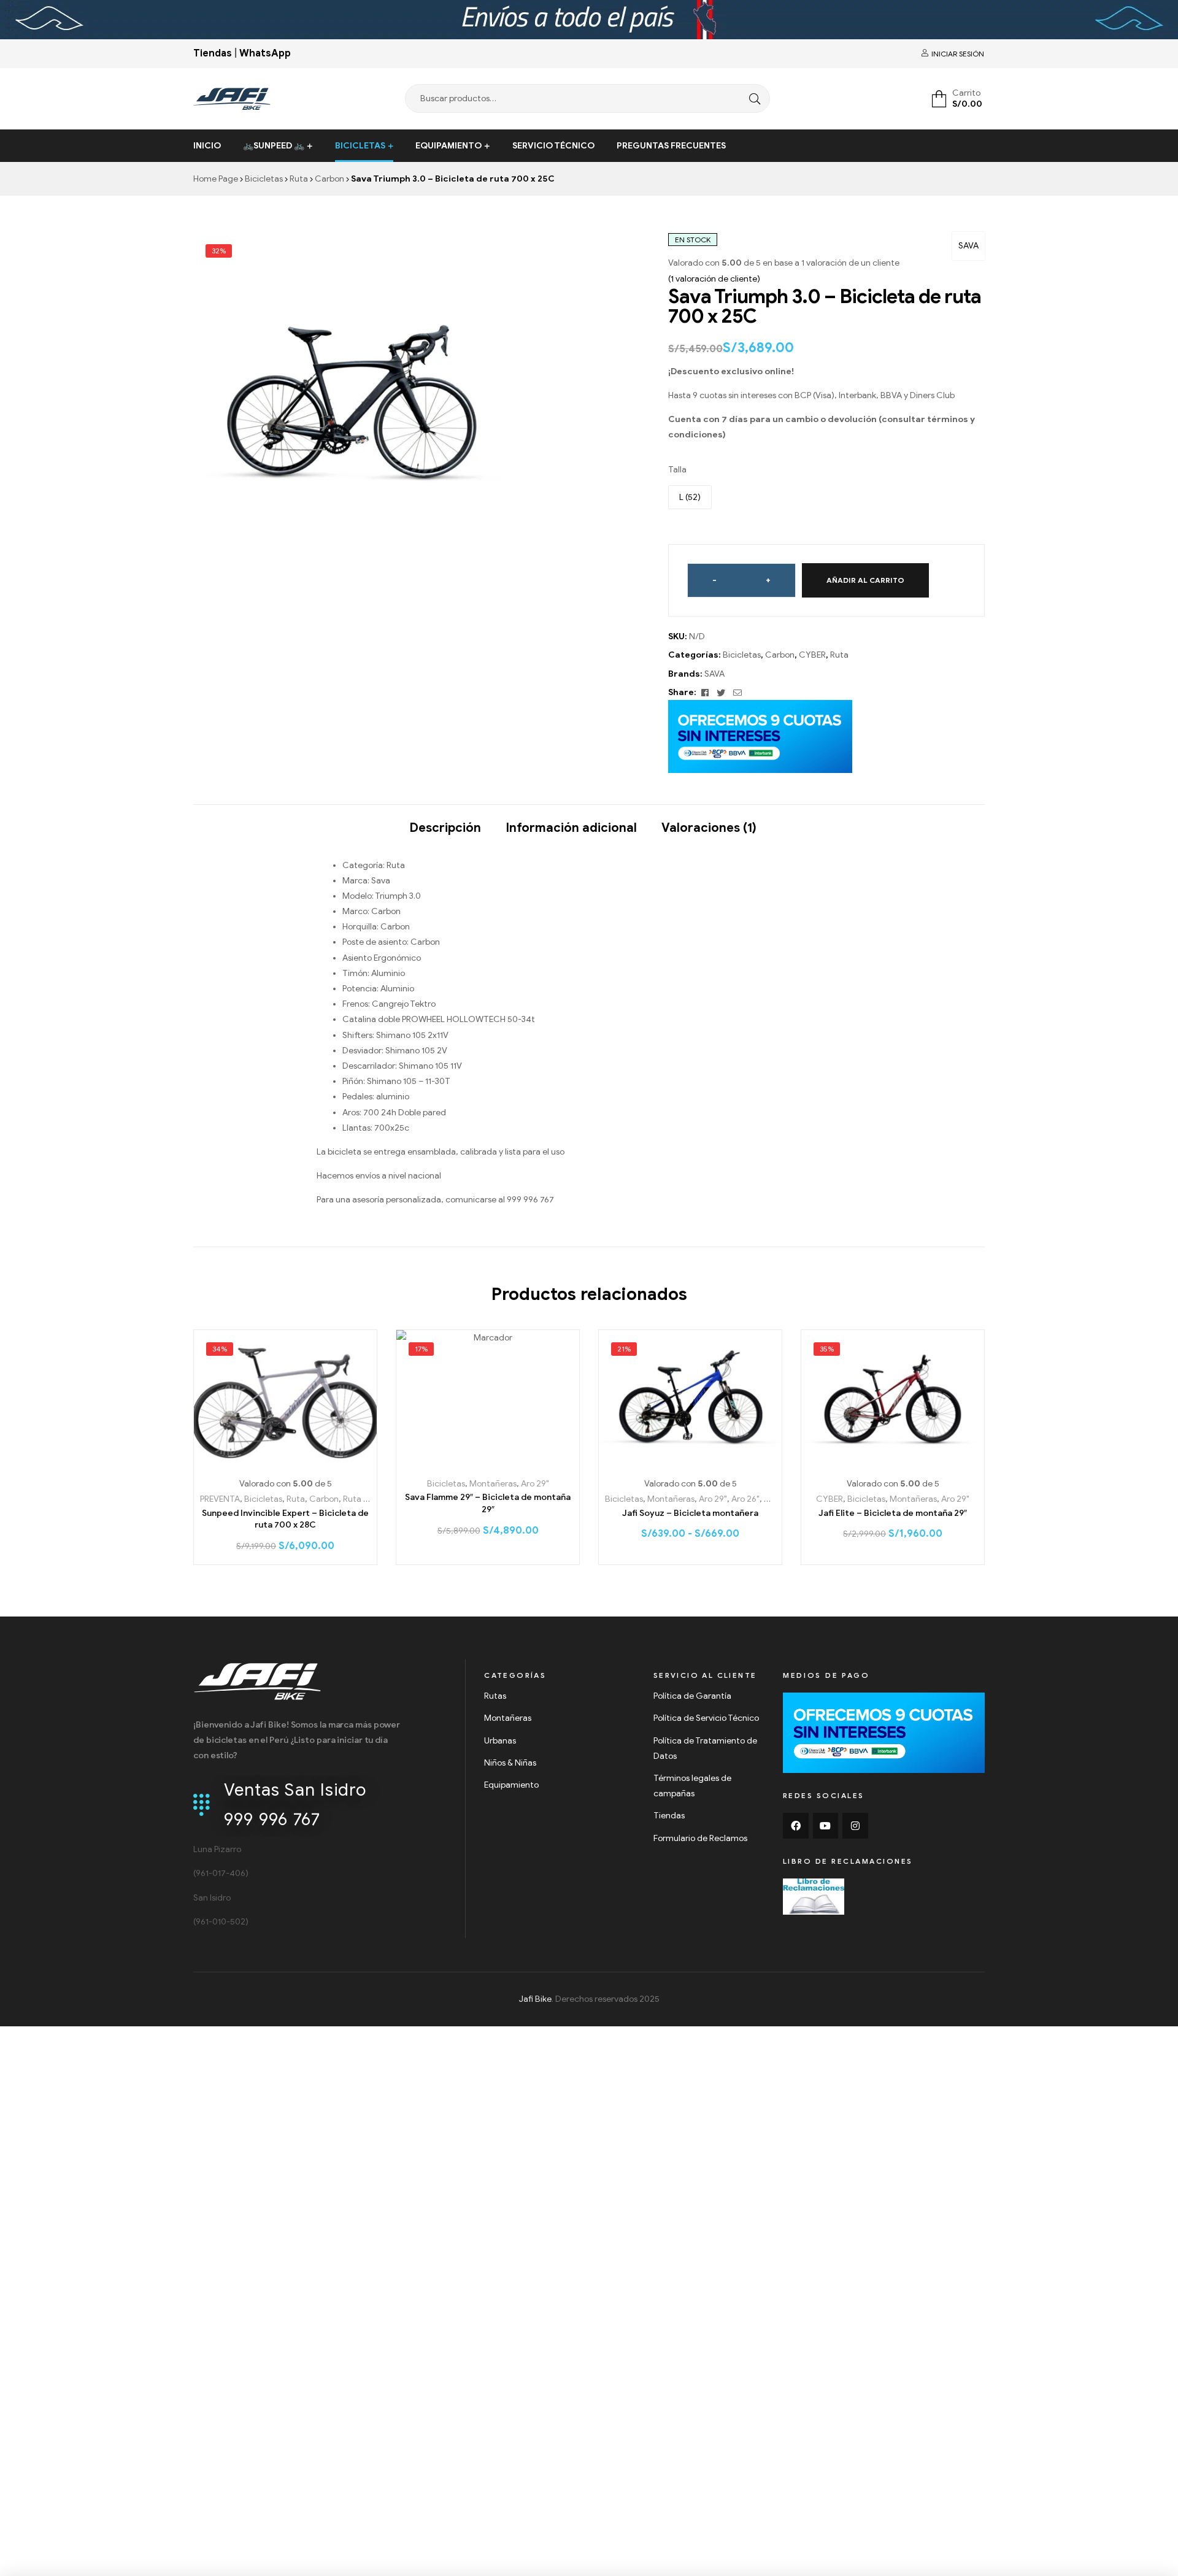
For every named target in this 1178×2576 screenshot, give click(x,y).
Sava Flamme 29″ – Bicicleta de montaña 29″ (488, 1503)
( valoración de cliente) (714, 279)
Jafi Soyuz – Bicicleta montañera (690, 1513)
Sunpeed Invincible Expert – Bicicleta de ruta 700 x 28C (285, 1519)
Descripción (445, 828)
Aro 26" (745, 1499)
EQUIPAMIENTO (448, 146)
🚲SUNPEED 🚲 (274, 146)
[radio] (690, 497)
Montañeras (493, 1484)
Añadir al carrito (865, 580)
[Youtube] (826, 1826)
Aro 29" (535, 1484)
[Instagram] (855, 1826)
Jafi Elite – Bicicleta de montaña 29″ (893, 1513)
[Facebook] (796, 1826)
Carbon (329, 179)
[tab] (445, 822)
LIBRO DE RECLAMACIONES (848, 1861)
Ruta (299, 179)
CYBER (812, 655)
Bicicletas (264, 179)
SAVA (968, 246)
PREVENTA (220, 1499)
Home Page (216, 179)
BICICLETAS (360, 146)
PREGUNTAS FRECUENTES (671, 146)
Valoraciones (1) (709, 828)
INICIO (207, 146)
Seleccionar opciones (286, 1462)
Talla (677, 470)
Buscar (752, 98)
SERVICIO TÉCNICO (553, 146)
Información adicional (571, 828)
